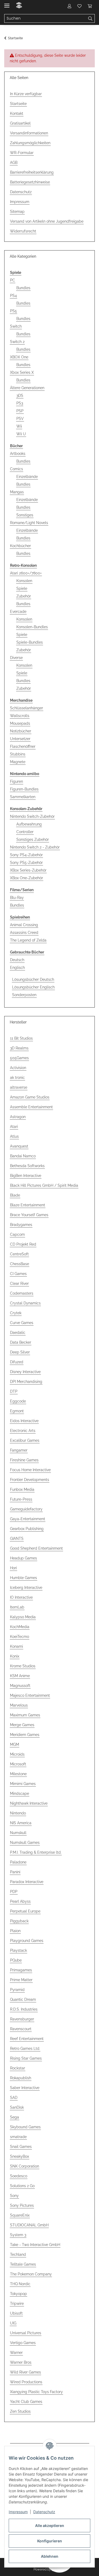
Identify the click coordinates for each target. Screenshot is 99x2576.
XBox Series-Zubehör (28, 870)
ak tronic (17, 1078)
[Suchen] (90, 19)
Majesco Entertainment (30, 1695)
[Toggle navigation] (7, 3)
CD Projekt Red (23, 1244)
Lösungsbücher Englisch (33, 987)
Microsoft (18, 1764)
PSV (20, 419)
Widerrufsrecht (23, 231)
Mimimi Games (23, 1784)
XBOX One (19, 357)
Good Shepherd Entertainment (36, 1548)
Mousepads (20, 723)
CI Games (18, 1274)
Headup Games (23, 1558)
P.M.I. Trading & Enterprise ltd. (36, 1852)
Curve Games (22, 1323)
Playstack (18, 1950)
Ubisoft (16, 2313)
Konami (16, 1646)
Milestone (18, 1774)
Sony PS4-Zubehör (26, 855)
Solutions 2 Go (22, 2186)
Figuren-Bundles (24, 789)
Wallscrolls (20, 716)
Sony (14, 2196)
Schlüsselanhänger (27, 708)
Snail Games (21, 2147)
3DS (20, 395)
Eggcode (18, 1401)
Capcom (17, 1234)
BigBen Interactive (26, 1176)
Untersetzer (20, 739)
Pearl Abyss (20, 1901)
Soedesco (19, 2176)
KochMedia (20, 1627)
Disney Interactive (25, 1372)
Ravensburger (22, 2019)
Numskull (18, 1833)
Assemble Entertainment (31, 1107)
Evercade (18, 612)
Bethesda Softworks (27, 1166)
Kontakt (17, 113)
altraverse (19, 1087)
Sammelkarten (23, 797)
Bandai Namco (23, 1156)
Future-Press (21, 1499)
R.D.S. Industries (24, 2009)
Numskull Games (25, 1843)
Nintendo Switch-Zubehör (32, 816)
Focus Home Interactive (30, 1470)
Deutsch (17, 960)
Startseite (18, 104)
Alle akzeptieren (50, 2526)
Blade (15, 1195)
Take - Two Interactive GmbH (35, 2245)
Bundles (23, 288)
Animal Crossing (24, 925)
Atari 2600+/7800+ (26, 573)
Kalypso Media (23, 1617)
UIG (13, 2323)
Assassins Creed (24, 933)
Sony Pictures (22, 2205)
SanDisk (17, 2107)
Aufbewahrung (29, 824)
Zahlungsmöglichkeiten (30, 143)
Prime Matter (21, 1980)
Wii (19, 426)
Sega (15, 2117)
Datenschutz (44, 2512)
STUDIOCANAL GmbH (29, 2225)
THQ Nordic (20, 2284)
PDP (14, 1892)
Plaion (15, 1931)
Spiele (22, 588)
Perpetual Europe (25, 1911)
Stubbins (18, 754)
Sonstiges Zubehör (33, 839)
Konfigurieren (50, 2541)
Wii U (21, 434)
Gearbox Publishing (27, 1529)
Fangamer (19, 1450)
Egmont (17, 1411)
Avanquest (19, 1146)
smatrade (18, 2137)
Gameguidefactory (26, 1509)
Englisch (17, 968)
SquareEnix (20, 2215)
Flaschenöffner (23, 746)
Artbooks (18, 454)
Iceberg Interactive (26, 1588)
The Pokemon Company (31, 2274)
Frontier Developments (30, 1480)
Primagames (21, 1970)
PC (13, 280)
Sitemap (17, 212)
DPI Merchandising (26, 1382)
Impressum (18, 2512)
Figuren (16, 781)
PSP (20, 411)
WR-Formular (22, 153)
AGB (14, 162)
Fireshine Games (24, 1460)
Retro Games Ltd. (25, 2049)
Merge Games (22, 1725)
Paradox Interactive (27, 1882)
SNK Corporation (25, 2166)
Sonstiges (25, 515)
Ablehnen (50, 2556)
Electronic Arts (23, 1431)
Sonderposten (24, 995)
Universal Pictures (26, 2333)
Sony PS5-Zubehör (26, 863)
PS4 (13, 296)
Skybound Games (25, 2127)
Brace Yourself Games (29, 1215)
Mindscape (20, 1793)
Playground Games (27, 1941)
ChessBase (20, 1264)
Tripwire (17, 2304)
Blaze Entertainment (28, 1205)
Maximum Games (25, 1715)
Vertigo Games (23, 2343)
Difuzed (17, 1362)
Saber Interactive (25, 2088)
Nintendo (18, 1813)
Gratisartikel (20, 123)
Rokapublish (21, 2078)
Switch (16, 326)
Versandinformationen (29, 133)
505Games (19, 1058)
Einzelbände (27, 477)
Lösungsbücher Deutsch (33, 979)
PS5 (13, 311)
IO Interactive (21, 1597)
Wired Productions (26, 2382)
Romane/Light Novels (29, 523)
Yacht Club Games (26, 2402)
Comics (16, 469)
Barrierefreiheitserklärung (32, 172)
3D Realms (19, 1048)
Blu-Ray (17, 898)
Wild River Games (25, 2372)
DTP (14, 1391)
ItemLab (17, 1607)
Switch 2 (17, 342)
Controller (25, 832)
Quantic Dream (23, 1999)
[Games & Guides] (19, 6)
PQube (16, 1960)
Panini (15, 1872)
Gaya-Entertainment (28, 1519)
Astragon (18, 1117)
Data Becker (21, 1342)
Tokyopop (18, 2294)
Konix (15, 1656)
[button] (69, 6)
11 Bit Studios (21, 1038)
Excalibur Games (25, 1440)
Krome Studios (23, 1666)
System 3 (18, 2235)
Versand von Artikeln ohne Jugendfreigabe (47, 221)
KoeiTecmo (20, 1637)
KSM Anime (20, 1676)
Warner (16, 2353)
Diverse (16, 658)
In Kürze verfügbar (26, 94)
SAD (14, 2098)
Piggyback (19, 1921)
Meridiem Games (25, 1735)
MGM (15, 1744)
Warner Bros (21, 2362)
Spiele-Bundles (30, 642)
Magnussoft (20, 1686)
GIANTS (17, 1538)
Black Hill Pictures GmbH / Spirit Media (44, 1185)
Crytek (16, 1313)
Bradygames (21, 1225)
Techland (18, 2254)
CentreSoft (19, 1254)
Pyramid (17, 1990)
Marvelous (19, 1705)
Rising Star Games (26, 2058)
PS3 (20, 403)
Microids (17, 1754)
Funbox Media (22, 1489)
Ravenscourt (21, 2029)
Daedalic (18, 1333)
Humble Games (23, 1578)
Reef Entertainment (27, 2039)
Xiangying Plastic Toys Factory (36, 2392)
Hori (13, 1568)
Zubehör (24, 596)
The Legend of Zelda (28, 940)
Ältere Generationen (27, 388)
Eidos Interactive (24, 1421)
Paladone (18, 1862)
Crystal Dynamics (25, 1303)
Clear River (19, 1283)
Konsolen (24, 581)
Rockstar (18, 2068)
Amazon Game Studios (30, 1097)
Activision (18, 1068)
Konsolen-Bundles (32, 627)
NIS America (21, 1823)
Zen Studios (20, 2411)
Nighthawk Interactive (29, 1803)
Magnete (18, 762)
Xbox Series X (22, 372)
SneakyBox (20, 2156)
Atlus (14, 1136)
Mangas (17, 492)
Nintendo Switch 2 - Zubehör (35, 847)
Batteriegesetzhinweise (30, 182)
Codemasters (22, 1293)
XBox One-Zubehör (27, 878)
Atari (14, 1127)
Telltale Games (23, 2264)
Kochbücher (20, 546)
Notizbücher (21, 731)
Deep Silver (20, 1352)
